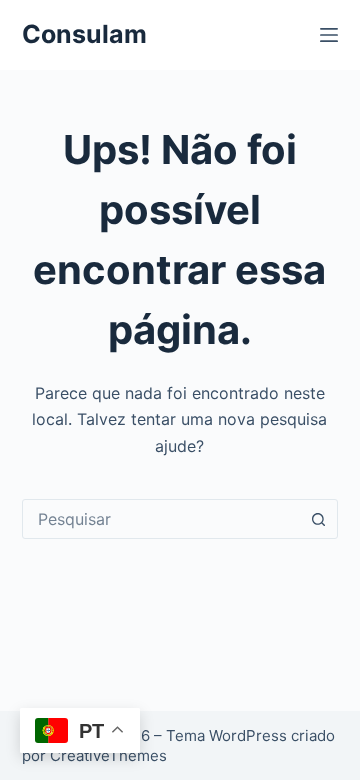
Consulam (84, 34)
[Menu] (329, 35)
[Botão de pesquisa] (318, 519)
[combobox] (161, 519)
